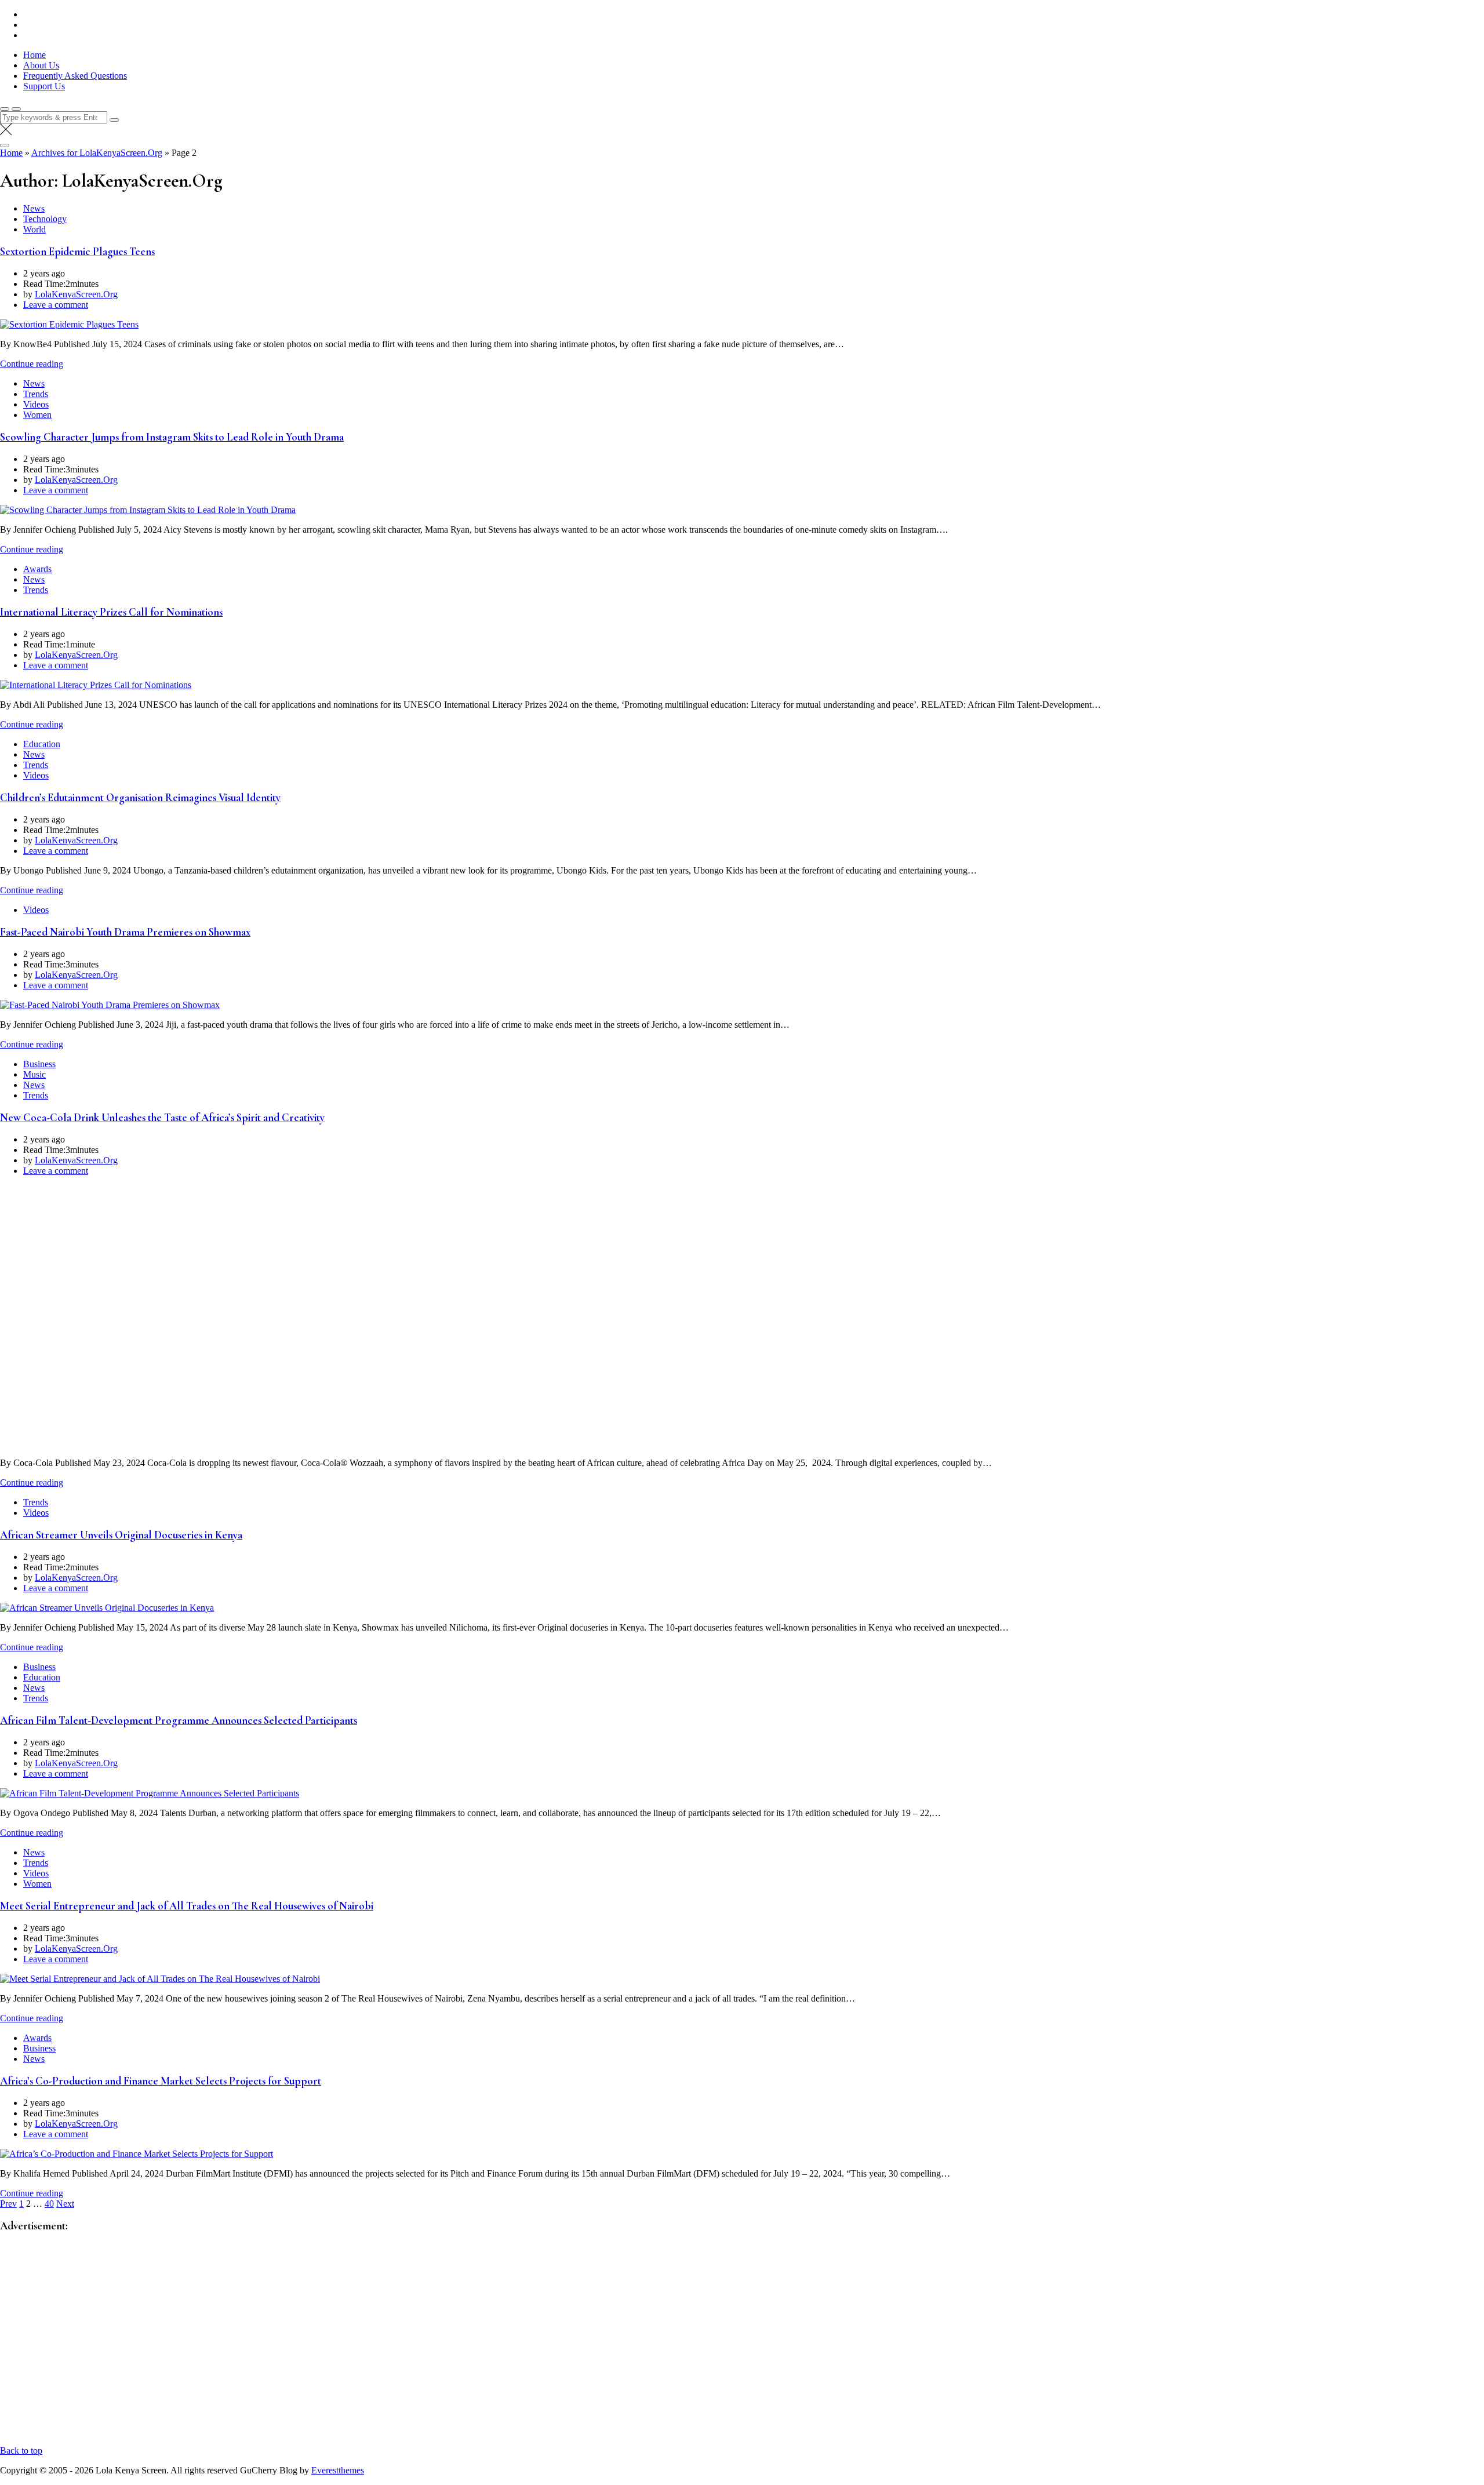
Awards (37, 569)
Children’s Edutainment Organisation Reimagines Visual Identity (140, 798)
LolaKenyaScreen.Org (76, 294)
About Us (41, 65)
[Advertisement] (348, 2345)
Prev (8, 2204)
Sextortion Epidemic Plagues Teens (77, 252)
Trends (36, 394)
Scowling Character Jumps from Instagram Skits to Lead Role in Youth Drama (172, 437)
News (34, 208)
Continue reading (32, 364)
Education (42, 744)
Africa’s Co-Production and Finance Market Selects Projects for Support (161, 2081)
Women (37, 415)
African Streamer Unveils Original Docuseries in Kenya (121, 1535)
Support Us (44, 86)
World (34, 229)
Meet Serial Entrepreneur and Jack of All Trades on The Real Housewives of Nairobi (187, 1906)
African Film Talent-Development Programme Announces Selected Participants (179, 1720)
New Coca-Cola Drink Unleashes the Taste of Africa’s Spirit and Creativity (162, 1118)
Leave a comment (56, 305)
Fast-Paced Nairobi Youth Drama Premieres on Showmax (125, 932)
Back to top (21, 2451)
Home (34, 55)
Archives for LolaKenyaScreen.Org (97, 153)
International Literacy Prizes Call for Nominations (111, 612)
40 (49, 2204)
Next (65, 2204)
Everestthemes (338, 2470)
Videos (36, 404)
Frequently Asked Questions (75, 76)
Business (39, 1064)
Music (34, 1074)
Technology (45, 219)
